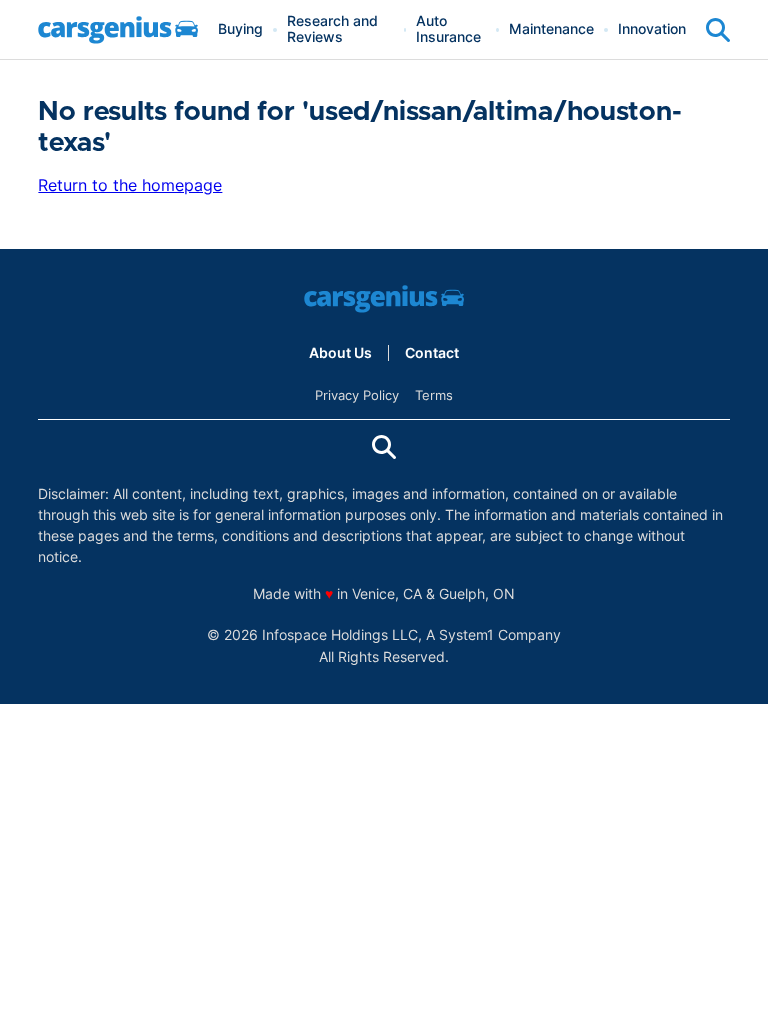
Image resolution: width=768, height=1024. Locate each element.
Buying (240, 29)
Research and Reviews (332, 29)
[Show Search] (718, 30)
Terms (434, 395)
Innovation (652, 29)
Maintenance (551, 29)
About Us (340, 353)
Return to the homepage (130, 185)
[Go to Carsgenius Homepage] (118, 30)
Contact (432, 353)
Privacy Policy (357, 395)
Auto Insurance (448, 29)
